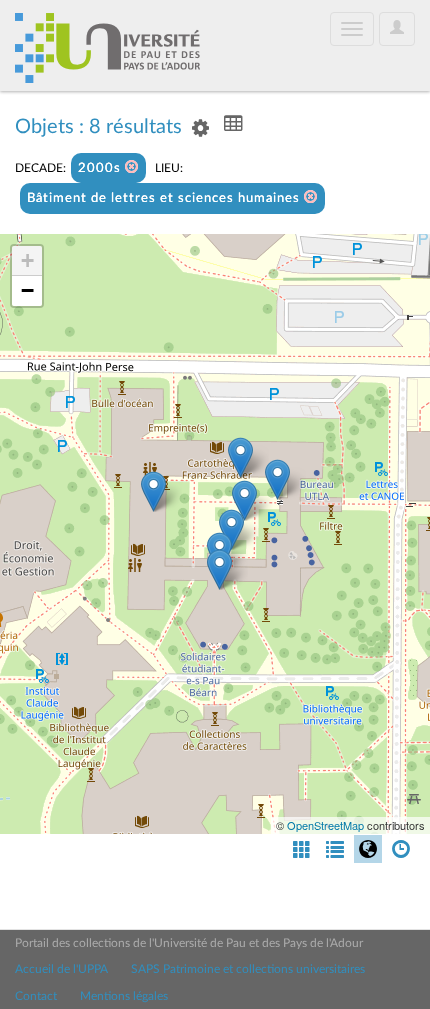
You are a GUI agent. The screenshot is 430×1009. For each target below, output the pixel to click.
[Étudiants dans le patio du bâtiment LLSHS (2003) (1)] (277, 479)
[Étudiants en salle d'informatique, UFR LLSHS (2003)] (153, 491)
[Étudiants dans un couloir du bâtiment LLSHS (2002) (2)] (219, 569)
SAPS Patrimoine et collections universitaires (248, 969)
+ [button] (27, 260)
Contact (36, 996)
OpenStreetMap (325, 825)
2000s (101, 168)
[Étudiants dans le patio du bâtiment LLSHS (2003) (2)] (240, 457)
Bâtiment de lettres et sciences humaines (165, 198)
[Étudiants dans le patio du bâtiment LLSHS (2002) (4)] (231, 529)
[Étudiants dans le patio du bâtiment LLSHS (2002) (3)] (244, 500)
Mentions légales (124, 996)
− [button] (27, 290)
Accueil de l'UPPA (61, 969)
